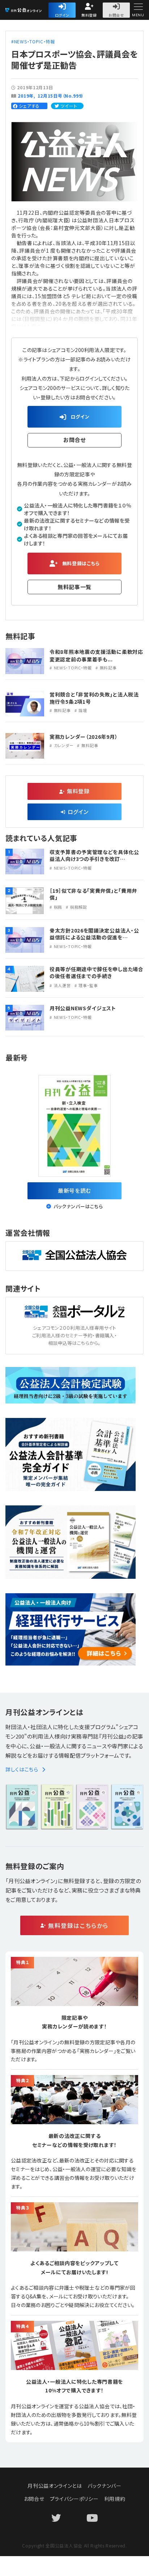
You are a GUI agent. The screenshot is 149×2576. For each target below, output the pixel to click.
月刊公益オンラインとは (55, 2486)
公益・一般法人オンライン (34, 11)
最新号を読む (74, 1190)
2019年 (26, 96)
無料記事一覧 (74, 587)
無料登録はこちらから (78, 1925)
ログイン (62, 15)
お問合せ (116, 15)
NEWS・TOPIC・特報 (35, 41)
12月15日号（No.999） (61, 96)
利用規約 (115, 2499)
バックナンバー (105, 2486)
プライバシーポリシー (74, 2499)
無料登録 (89, 15)
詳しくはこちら (22, 1769)
